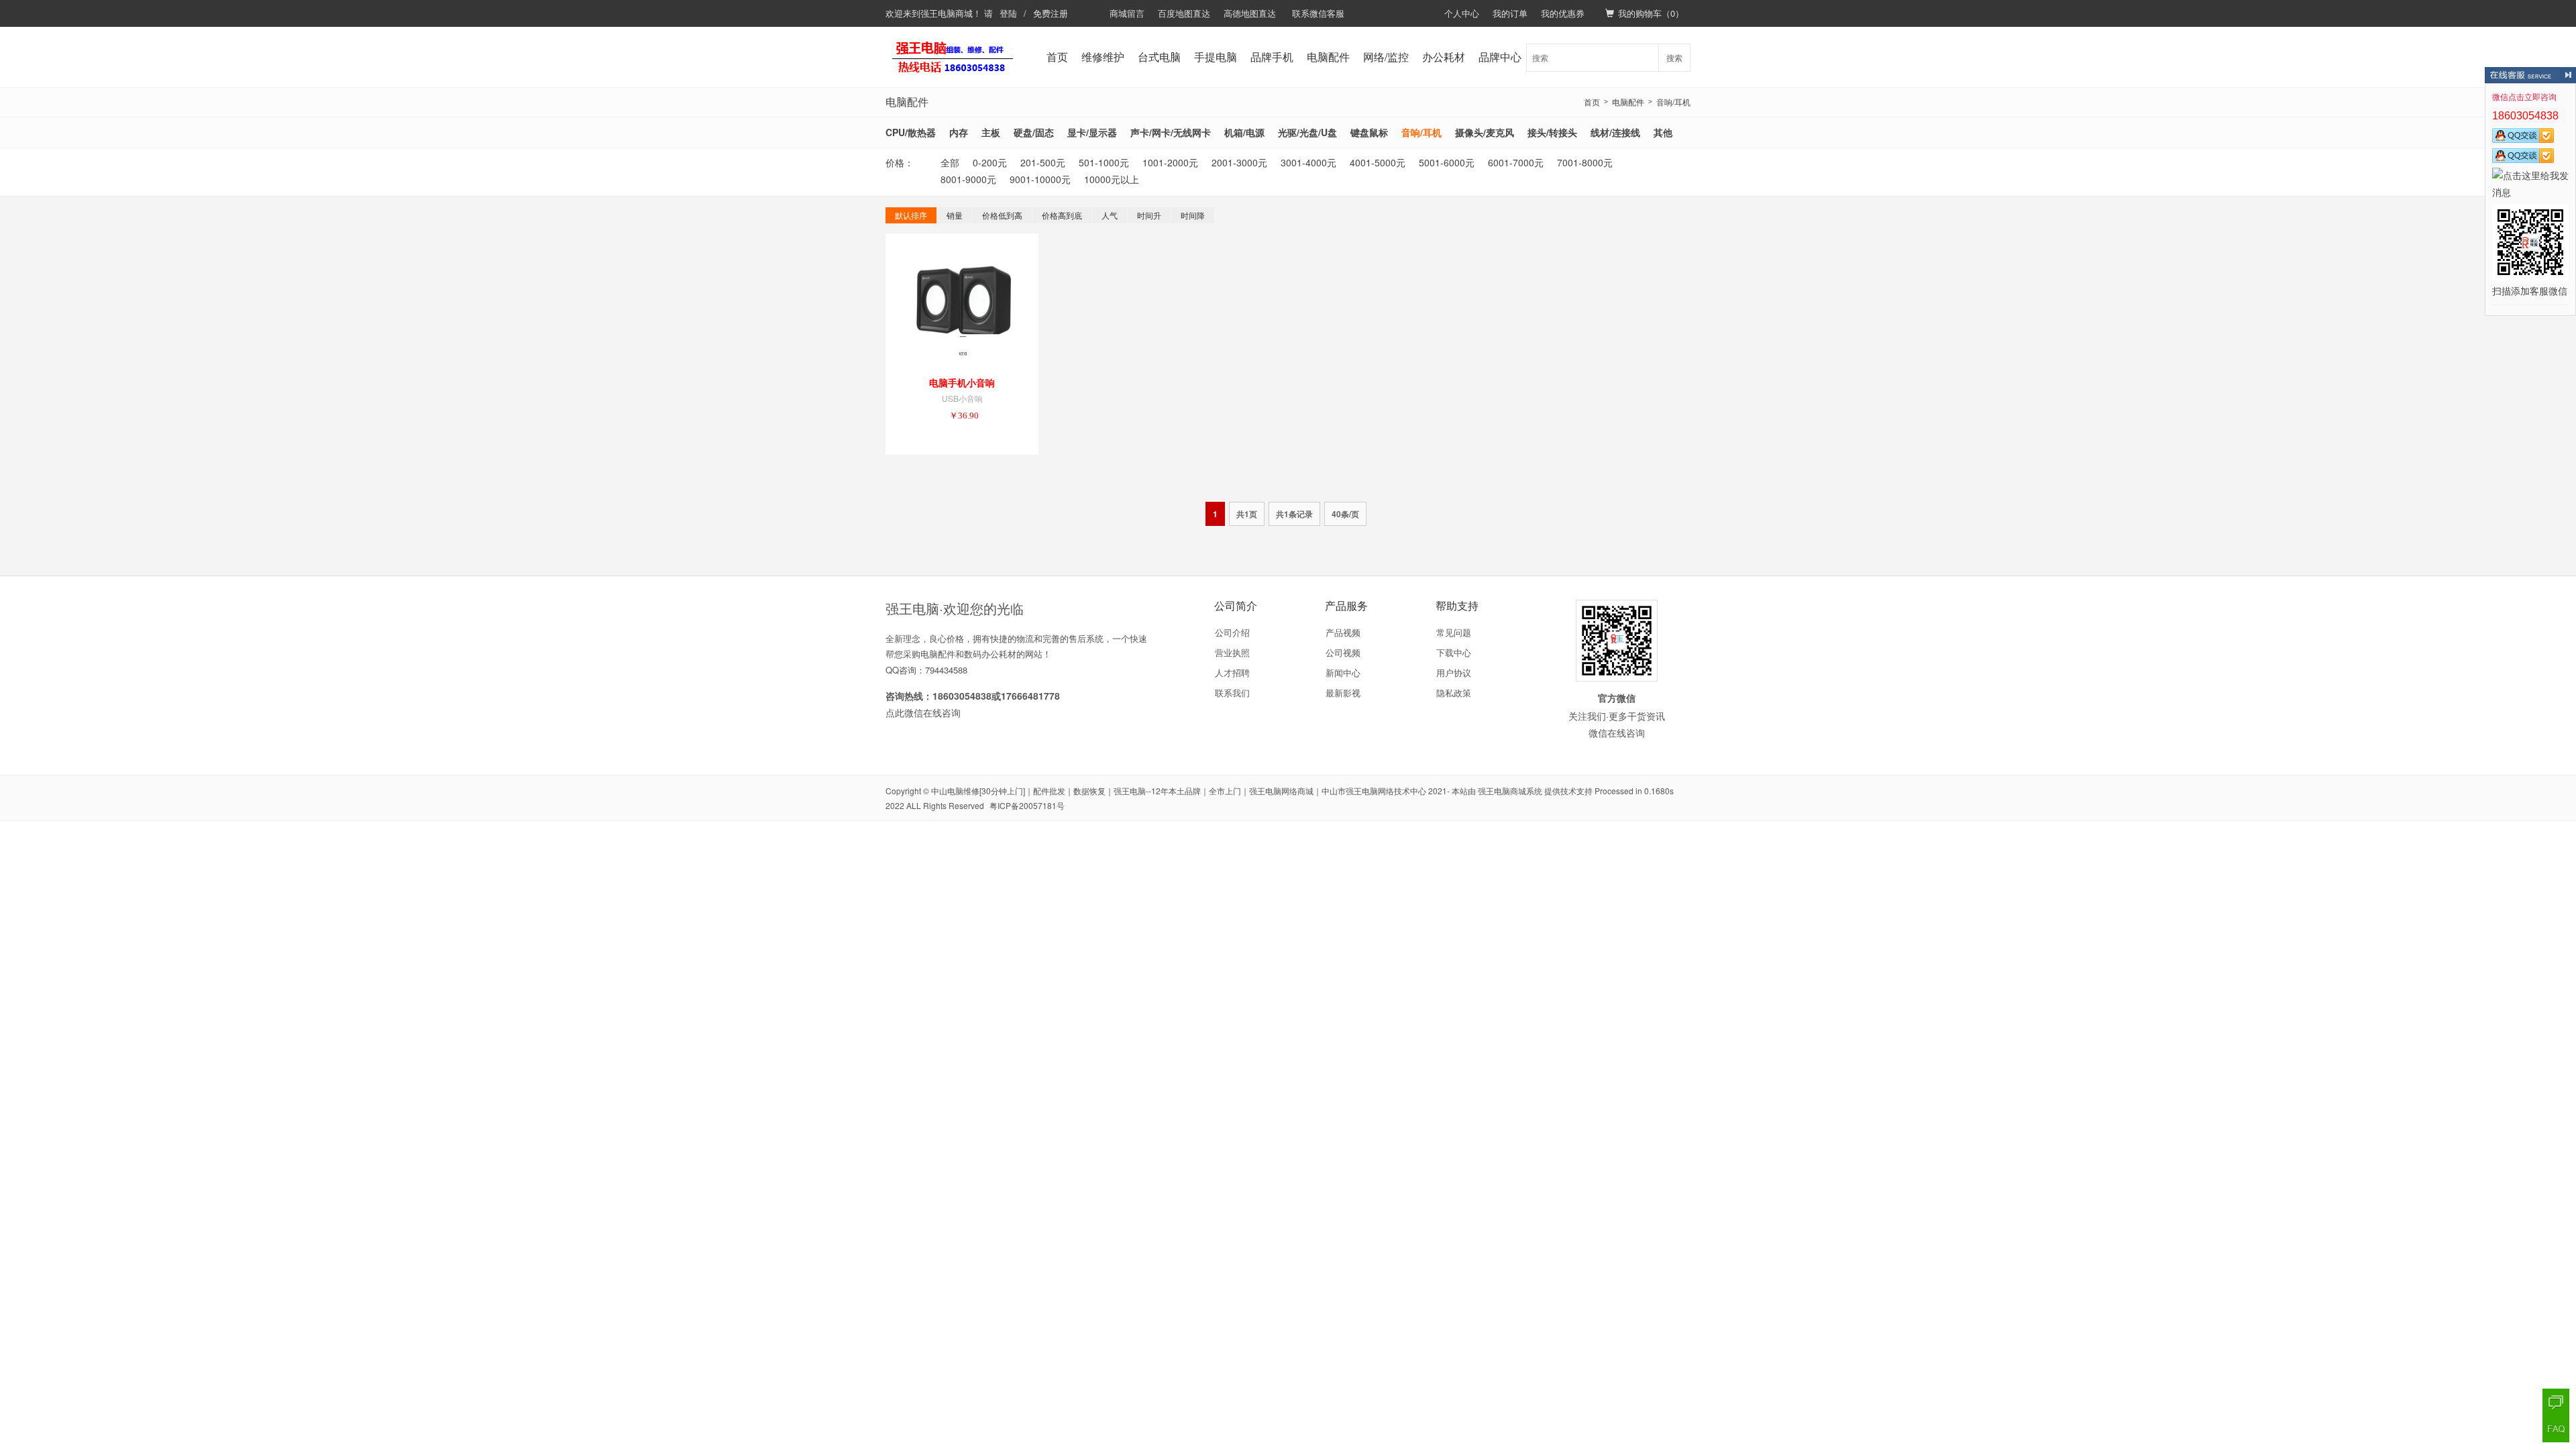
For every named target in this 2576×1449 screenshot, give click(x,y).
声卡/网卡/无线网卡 (1171, 132)
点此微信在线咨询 (923, 712)
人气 (1110, 215)
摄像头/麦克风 (1485, 132)
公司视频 (1343, 652)
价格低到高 (1002, 215)
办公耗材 (1444, 57)
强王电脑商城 (947, 13)
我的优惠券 (1563, 13)
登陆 (1008, 13)
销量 (955, 215)
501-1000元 (1104, 162)
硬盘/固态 (1034, 132)
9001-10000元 (1040, 179)
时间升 (1149, 215)
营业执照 (1232, 652)
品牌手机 (1272, 57)
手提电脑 (1216, 57)
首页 (1057, 57)
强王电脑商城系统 (1510, 791)
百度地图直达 (1184, 13)
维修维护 (1103, 57)
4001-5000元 (1378, 162)
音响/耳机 (1673, 102)
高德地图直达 (1250, 13)
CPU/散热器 (911, 132)
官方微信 (1617, 698)
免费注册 (1051, 13)
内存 (959, 132)
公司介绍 (1232, 632)
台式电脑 (1159, 57)
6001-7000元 (1516, 162)
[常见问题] (2556, 1429)
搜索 (1674, 57)
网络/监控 (1386, 57)
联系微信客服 (1318, 13)
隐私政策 (1454, 693)
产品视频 (1343, 632)
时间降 (1193, 215)
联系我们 (1232, 693)
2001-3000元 (1239, 162)
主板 (991, 132)
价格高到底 (1062, 215)
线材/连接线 (1615, 132)
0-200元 (990, 162)
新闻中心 (1343, 673)
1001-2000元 (1170, 162)
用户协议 (1454, 673)
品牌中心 (1500, 57)
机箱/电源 (1244, 132)
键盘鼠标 (1369, 132)
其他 (1663, 132)
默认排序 (911, 215)
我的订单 (1510, 13)
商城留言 (1127, 13)
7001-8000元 (1585, 162)
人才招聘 (1232, 673)
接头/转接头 (1552, 132)
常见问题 (1454, 632)
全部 (950, 162)
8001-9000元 (968, 179)
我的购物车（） (1651, 13)
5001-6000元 (1447, 162)
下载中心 (1454, 652)
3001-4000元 (1308, 162)
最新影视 (1343, 693)
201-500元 (1043, 162)
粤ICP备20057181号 (1027, 805)
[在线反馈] (2556, 1402)
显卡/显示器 (1092, 132)
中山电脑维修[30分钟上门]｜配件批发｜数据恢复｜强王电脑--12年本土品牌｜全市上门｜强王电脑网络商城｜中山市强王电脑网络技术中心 (1179, 791)
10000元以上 (1112, 179)
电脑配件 (1328, 57)
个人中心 (1462, 13)
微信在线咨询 (1617, 733)
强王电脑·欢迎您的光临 (955, 608)
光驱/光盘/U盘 (1307, 132)
